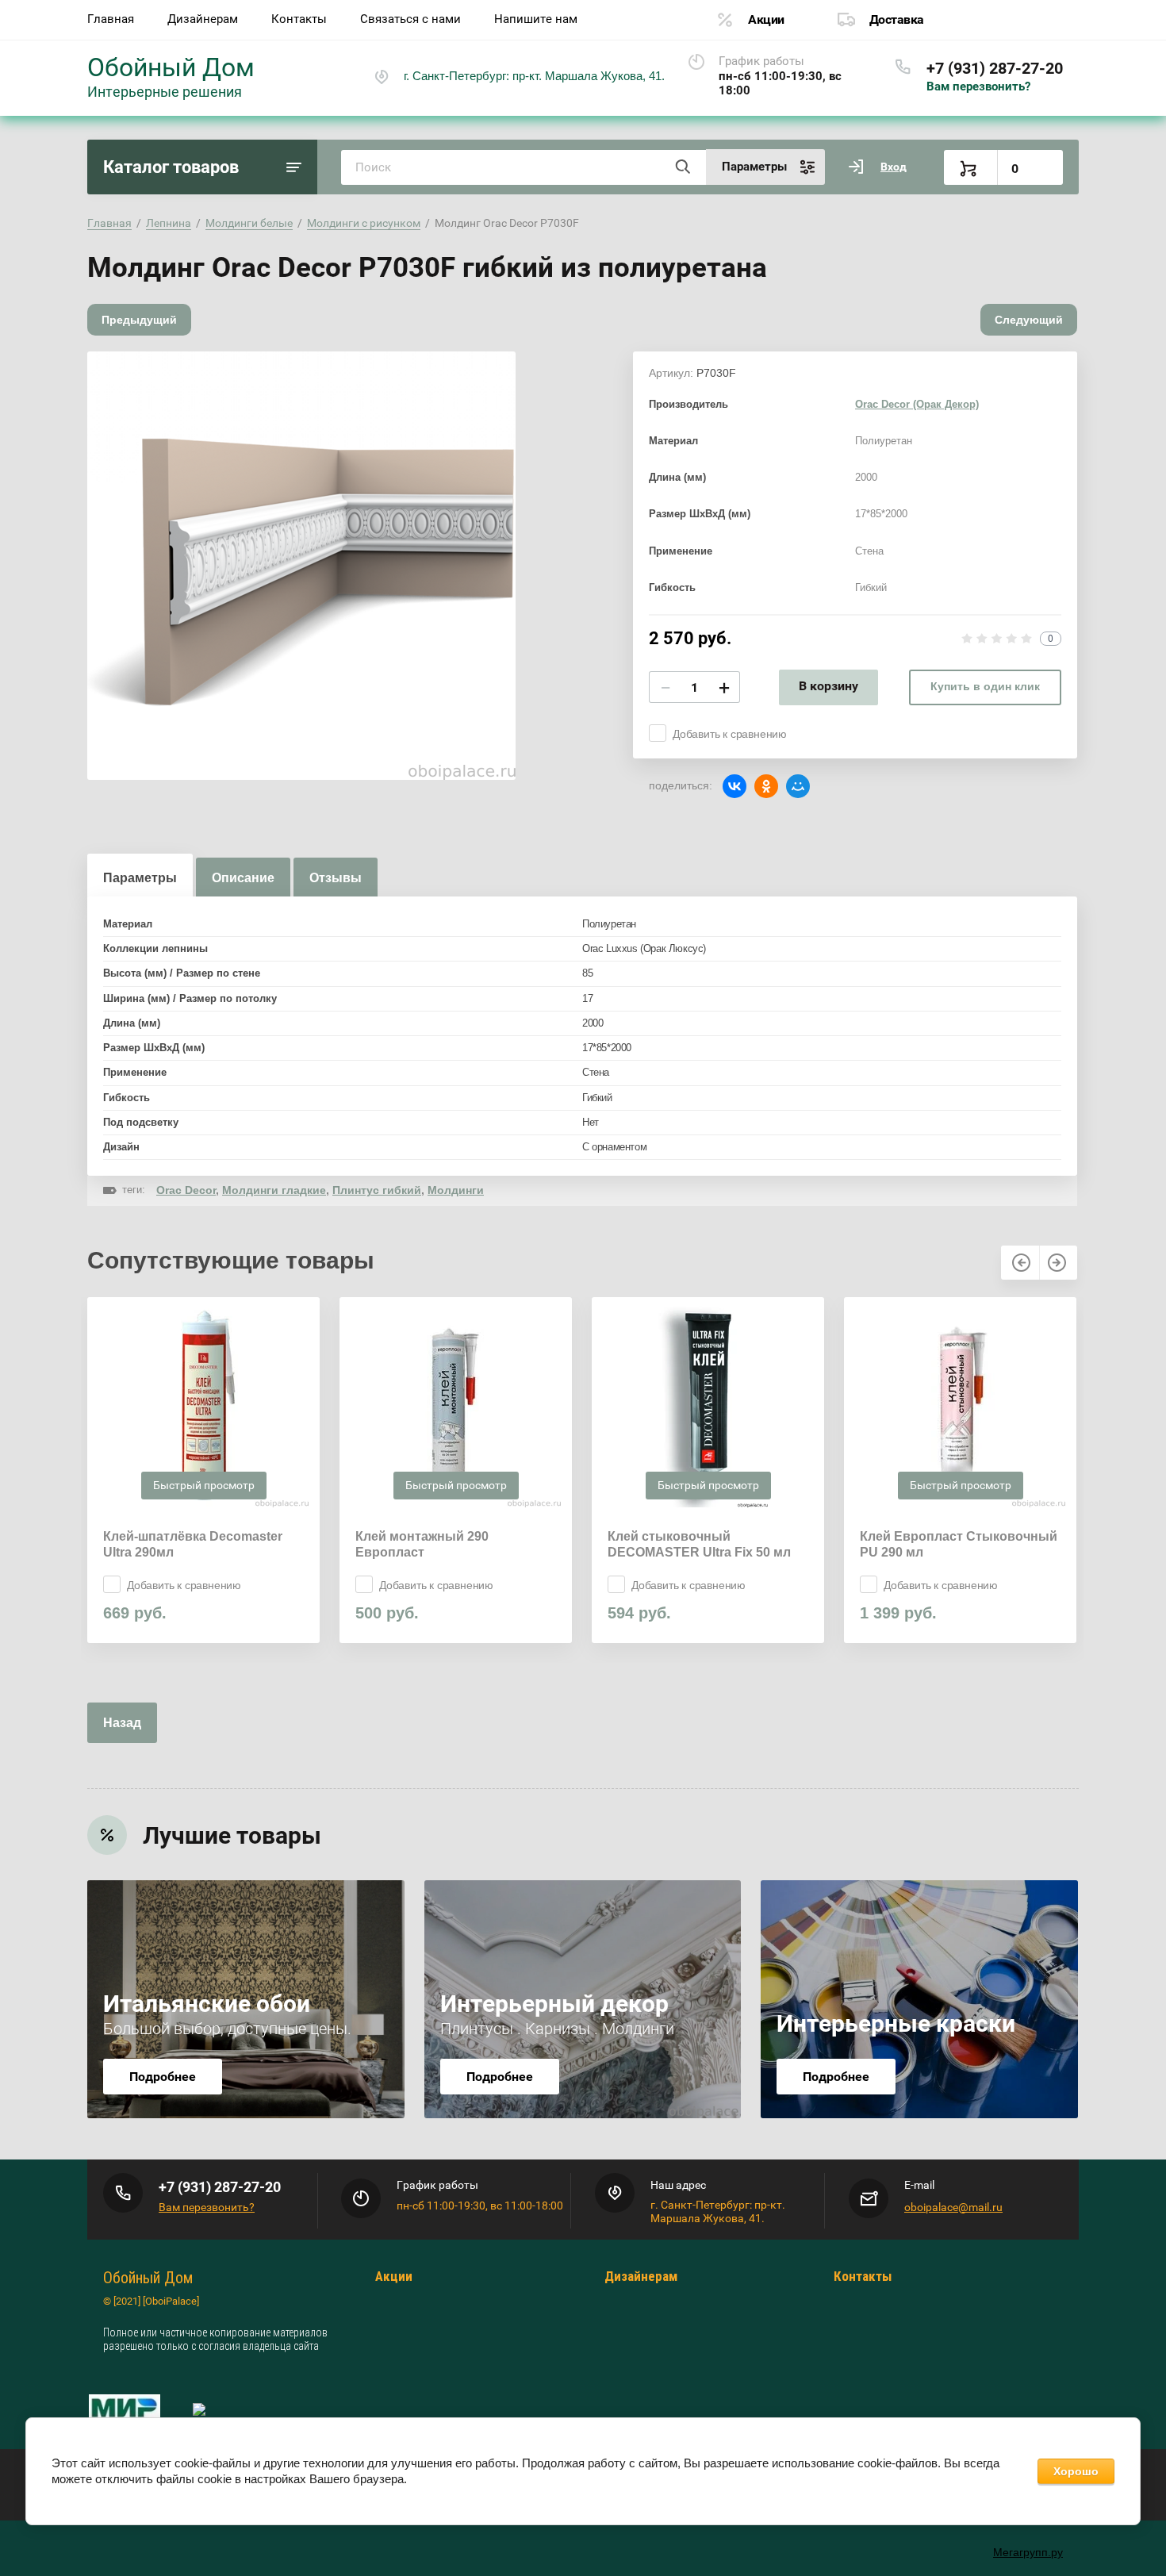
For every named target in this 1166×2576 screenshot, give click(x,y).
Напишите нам (536, 19)
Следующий (1029, 320)
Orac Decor (186, 1190)
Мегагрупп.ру (1028, 2552)
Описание (243, 878)
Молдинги (456, 1190)
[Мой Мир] (798, 786)
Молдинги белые (249, 223)
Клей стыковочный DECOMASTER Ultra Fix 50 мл (699, 1544)
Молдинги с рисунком (364, 223)
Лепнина (169, 223)
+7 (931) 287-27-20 (995, 68)
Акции (766, 19)
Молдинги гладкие (274, 1190)
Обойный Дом (171, 67)
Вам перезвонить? (978, 86)
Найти (682, 167)
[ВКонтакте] (735, 786)
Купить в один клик (985, 686)
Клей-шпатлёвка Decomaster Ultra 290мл (193, 1544)
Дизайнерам (203, 19)
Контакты (299, 19)
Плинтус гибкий (377, 1190)
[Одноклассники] (766, 786)
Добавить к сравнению (730, 734)
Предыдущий (139, 320)
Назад (122, 1723)
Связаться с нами (410, 19)
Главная (111, 19)
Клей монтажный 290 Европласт (422, 1544)
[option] (301, 566)
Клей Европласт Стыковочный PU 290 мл (959, 1544)
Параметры (140, 878)
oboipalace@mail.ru (953, 2207)
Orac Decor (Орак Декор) (917, 404)
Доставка (897, 19)
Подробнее (163, 2077)
